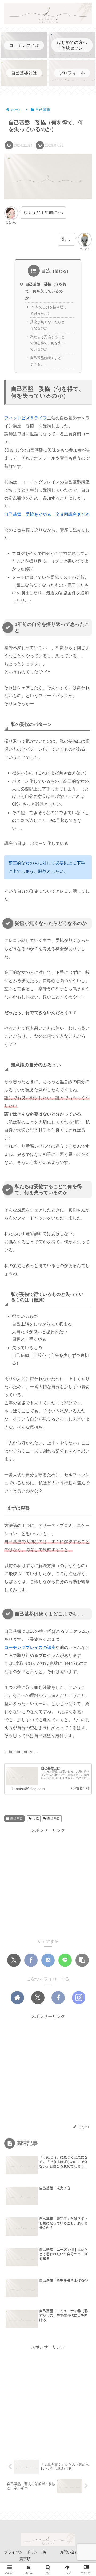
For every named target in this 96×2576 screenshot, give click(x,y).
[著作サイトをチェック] (17, 1998)
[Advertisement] (48, 1882)
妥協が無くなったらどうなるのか (47, 325)
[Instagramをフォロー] (79, 1998)
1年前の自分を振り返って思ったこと (48, 310)
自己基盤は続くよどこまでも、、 (47, 361)
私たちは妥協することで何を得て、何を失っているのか (47, 343)
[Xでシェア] (14, 1960)
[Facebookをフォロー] (58, 1998)
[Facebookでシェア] (31, 1960)
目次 (46, 271)
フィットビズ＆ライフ (26, 418)
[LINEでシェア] (65, 1960)
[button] (82, 1960)
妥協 (36, 1819)
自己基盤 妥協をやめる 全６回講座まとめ (47, 514)
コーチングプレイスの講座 (30, 1647)
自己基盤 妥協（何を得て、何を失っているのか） (46, 291)
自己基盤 (17, 1819)
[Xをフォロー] (38, 1998)
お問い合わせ (71, 2552)
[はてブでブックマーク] (48, 1960)
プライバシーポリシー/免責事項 (25, 2555)
